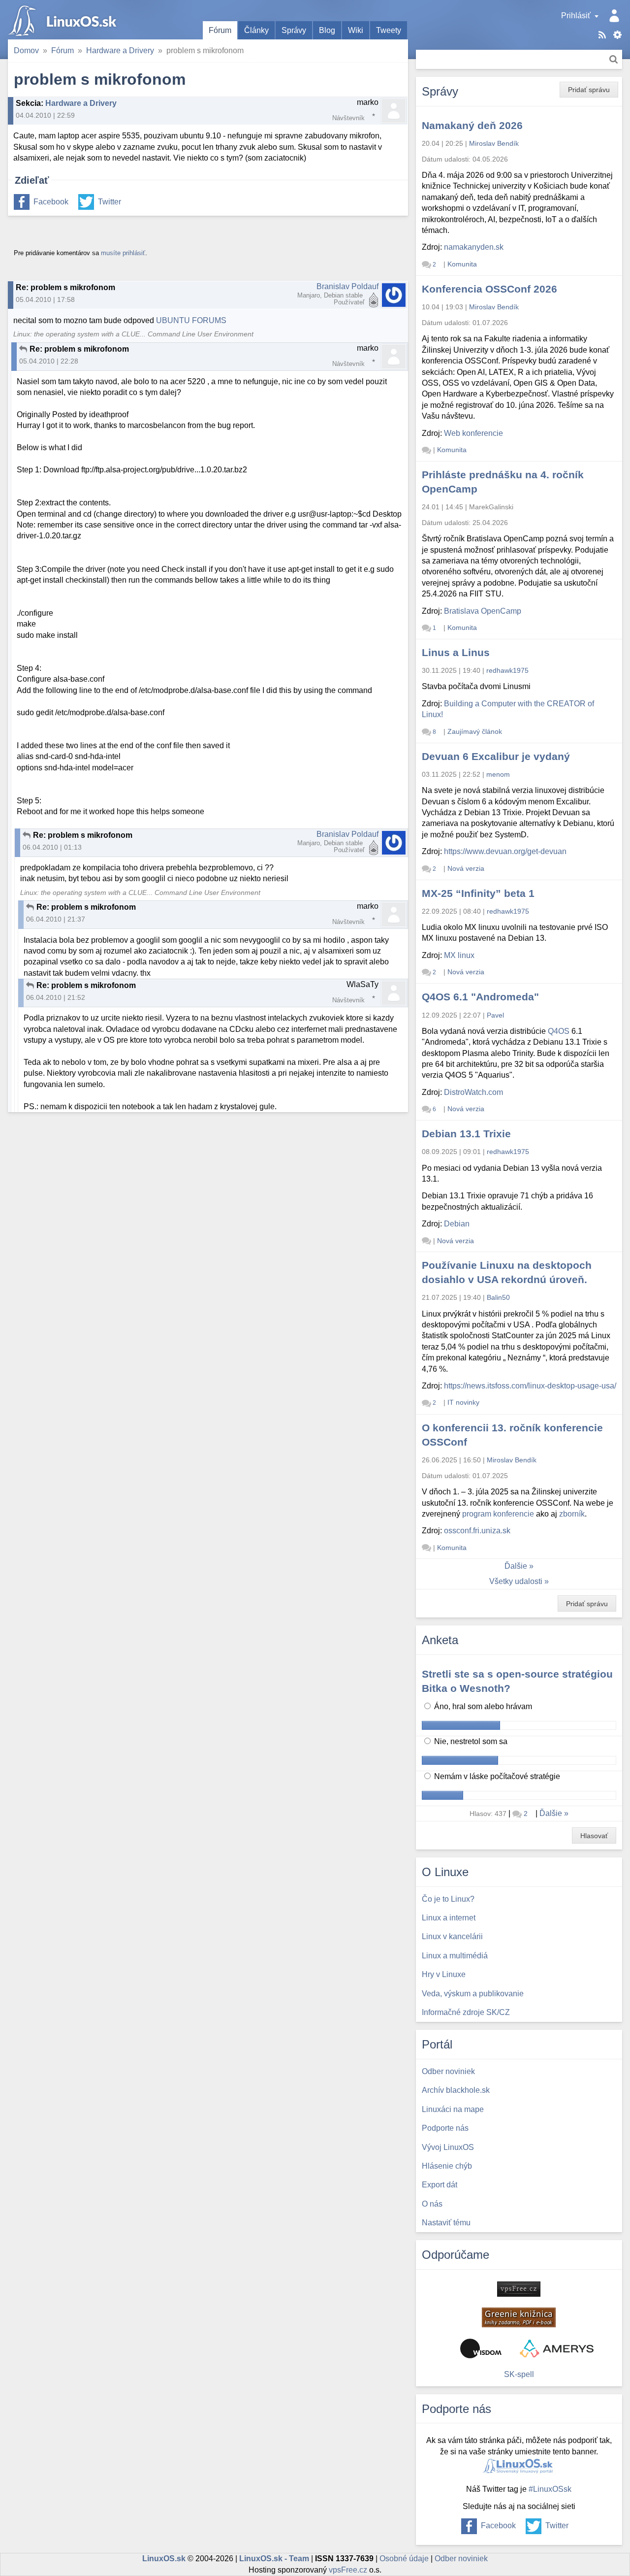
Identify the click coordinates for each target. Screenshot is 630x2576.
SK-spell (519, 2374)
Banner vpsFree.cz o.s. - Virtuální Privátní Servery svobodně (519, 2289)
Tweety (389, 30)
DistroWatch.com (473, 1092)
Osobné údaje (404, 2559)
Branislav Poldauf (347, 286)
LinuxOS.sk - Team (274, 2559)
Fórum (220, 30)
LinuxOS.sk (64, 20)
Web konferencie (473, 433)
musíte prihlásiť (123, 253)
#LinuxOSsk (550, 2489)
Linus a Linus (456, 652)
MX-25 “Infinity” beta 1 (478, 893)
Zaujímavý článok (475, 731)
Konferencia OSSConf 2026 (489, 289)
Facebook (51, 202)
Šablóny (617, 35)
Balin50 (498, 1297)
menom (498, 774)
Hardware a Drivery (120, 50)
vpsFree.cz (348, 2570)
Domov (26, 50)
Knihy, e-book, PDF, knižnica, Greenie (519, 2317)
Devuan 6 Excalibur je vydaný (496, 756)
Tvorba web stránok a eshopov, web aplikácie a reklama (557, 2348)
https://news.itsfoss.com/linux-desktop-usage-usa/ (530, 1386)
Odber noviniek (461, 2559)
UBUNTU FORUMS (191, 320)
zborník (572, 1514)
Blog (327, 30)
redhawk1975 (507, 670)
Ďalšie (516, 1566)
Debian (457, 1224)
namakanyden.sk (474, 247)
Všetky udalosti (516, 1581)
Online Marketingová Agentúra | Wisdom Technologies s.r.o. (481, 2348)
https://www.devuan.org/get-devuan (505, 851)
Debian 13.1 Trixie (466, 1134)
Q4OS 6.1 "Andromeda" (480, 997)
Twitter (110, 202)
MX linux (459, 955)
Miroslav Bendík (494, 143)
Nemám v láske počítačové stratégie (496, 1776)
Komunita (462, 264)
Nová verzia (466, 868)
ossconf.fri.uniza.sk (477, 1531)
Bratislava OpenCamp (483, 611)
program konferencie (498, 1514)
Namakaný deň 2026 (472, 125)
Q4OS (559, 1031)
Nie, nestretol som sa (470, 1741)
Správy (294, 30)
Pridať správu (589, 90)
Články (256, 30)
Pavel (495, 1015)
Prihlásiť (576, 16)
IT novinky (463, 1402)
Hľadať (614, 59)
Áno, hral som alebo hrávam (482, 1706)
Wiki (356, 30)
